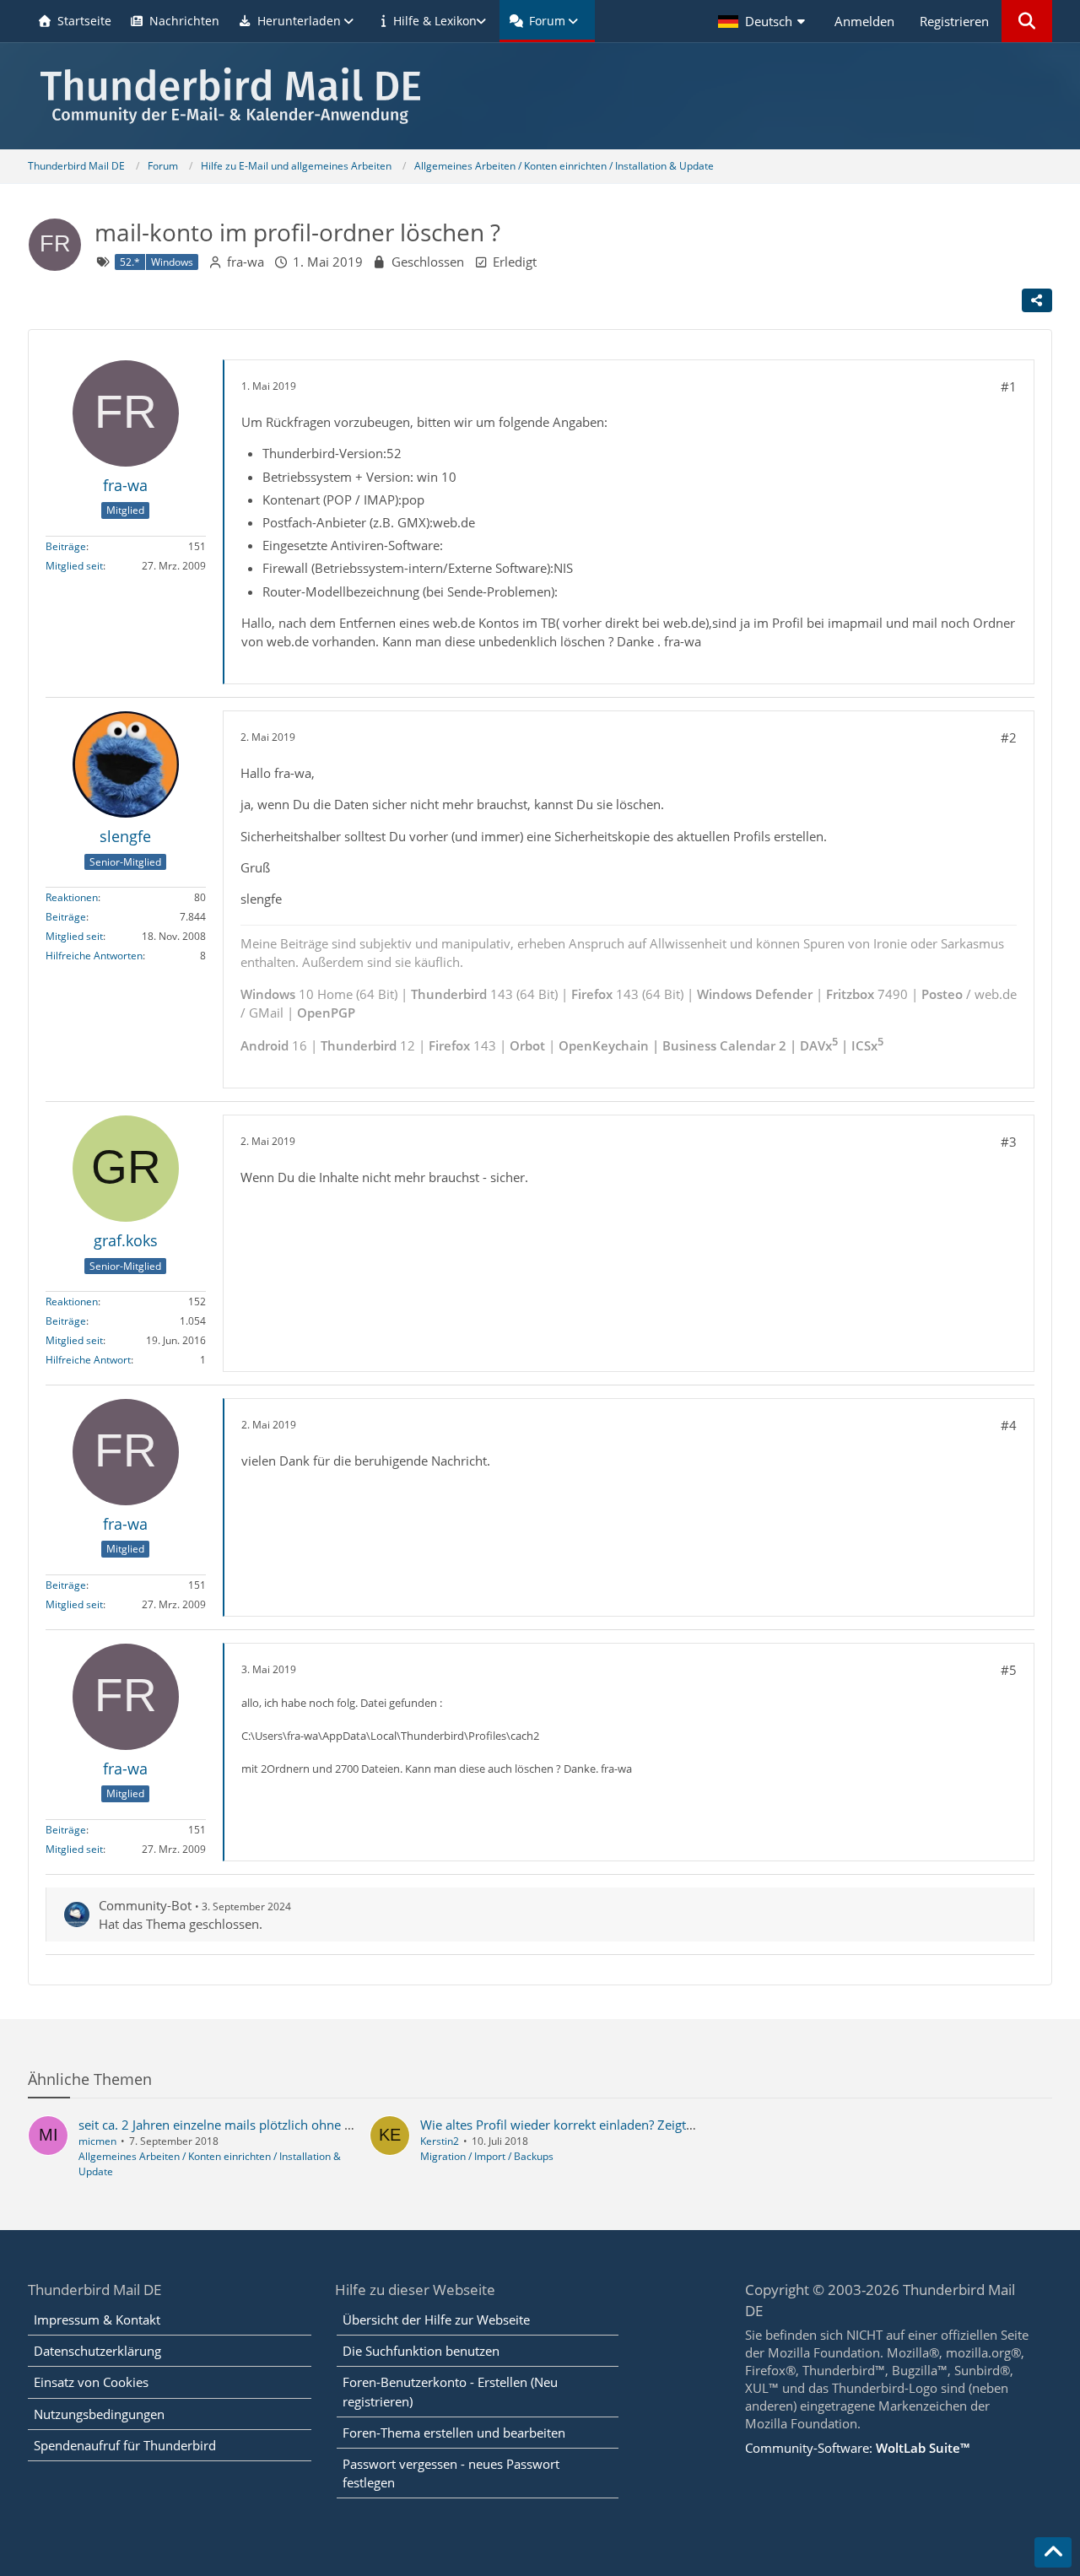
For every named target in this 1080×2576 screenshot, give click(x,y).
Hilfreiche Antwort (88, 1360)
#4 (1009, 1425)
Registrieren (954, 21)
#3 (1009, 1142)
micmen (97, 2141)
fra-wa (246, 262)
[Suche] (1027, 21)
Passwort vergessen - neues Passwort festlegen (451, 2473)
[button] (764, 21)
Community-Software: (857, 2448)
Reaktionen (72, 897)
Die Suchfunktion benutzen (421, 2351)
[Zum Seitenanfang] (1053, 2552)
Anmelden (864, 21)
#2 (1009, 737)
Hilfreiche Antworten (94, 956)
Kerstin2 (440, 2141)
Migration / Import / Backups (487, 2156)
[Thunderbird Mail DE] (540, 96)
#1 (1009, 386)
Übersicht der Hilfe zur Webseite (436, 2319)
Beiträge (66, 546)
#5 (1009, 1670)
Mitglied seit (74, 566)
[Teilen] (1037, 300)
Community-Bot (145, 1905)
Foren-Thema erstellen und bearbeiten (454, 2433)
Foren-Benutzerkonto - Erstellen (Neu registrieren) (450, 2391)
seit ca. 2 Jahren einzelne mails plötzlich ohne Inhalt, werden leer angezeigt (295, 2125)
